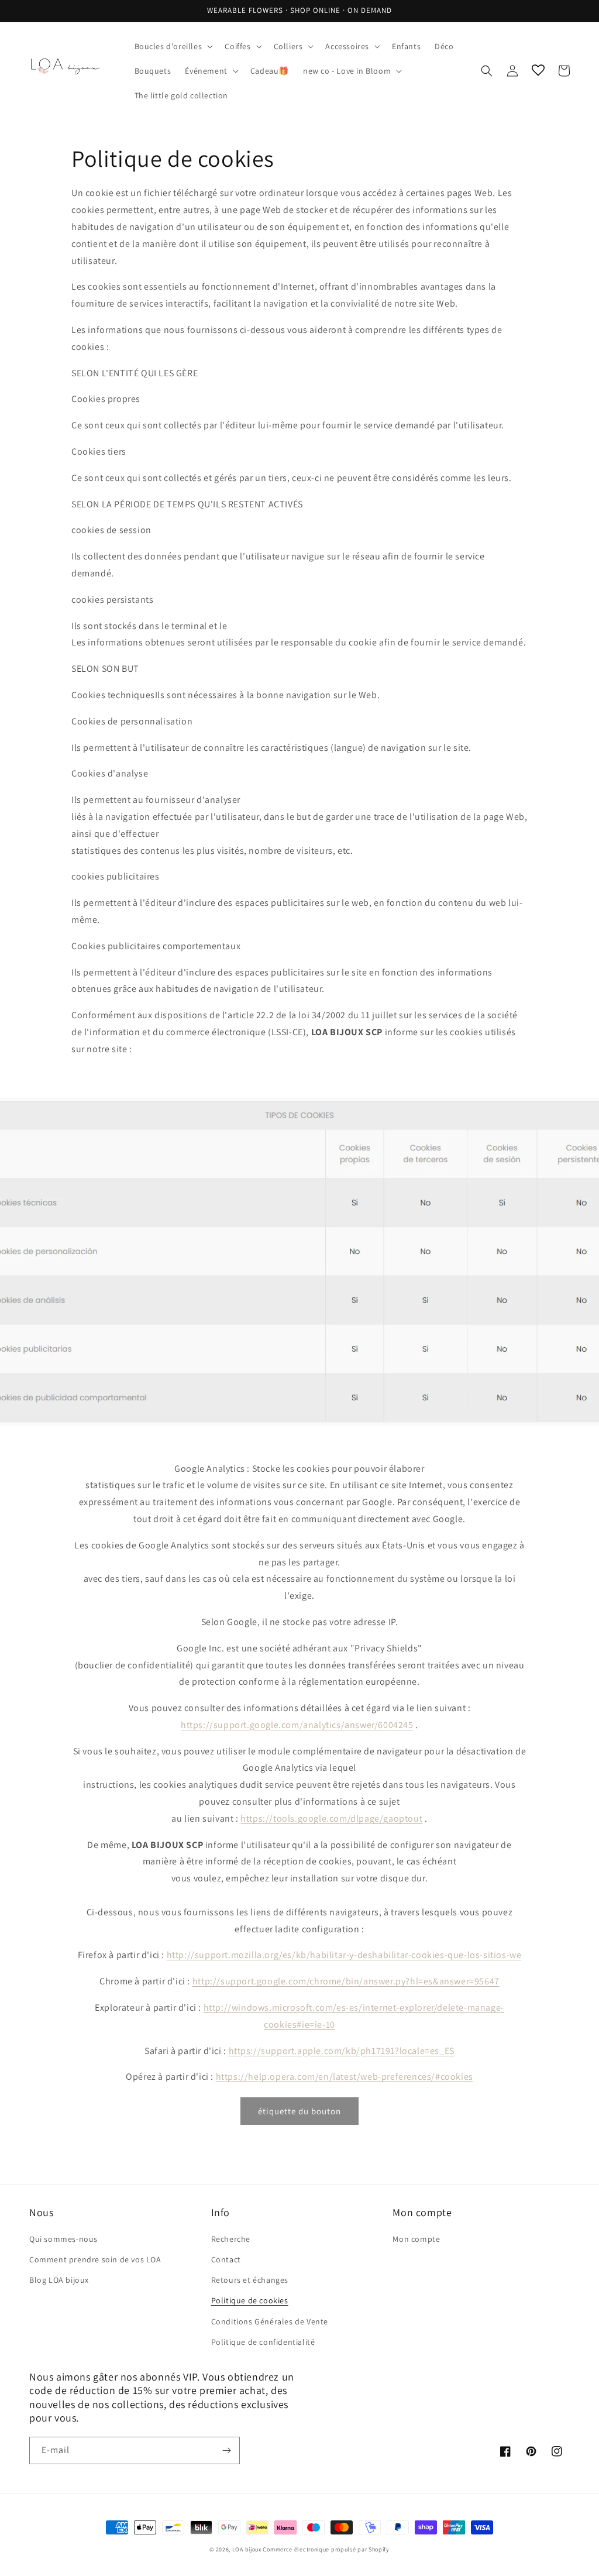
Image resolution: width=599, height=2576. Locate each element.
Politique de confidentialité (263, 2342)
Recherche (231, 2239)
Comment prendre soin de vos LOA (95, 2259)
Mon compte (416, 2239)
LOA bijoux (248, 2549)
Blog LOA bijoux (59, 2280)
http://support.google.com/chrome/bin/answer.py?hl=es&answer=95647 (346, 1981)
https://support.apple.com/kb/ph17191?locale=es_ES (342, 2051)
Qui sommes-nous (63, 2239)
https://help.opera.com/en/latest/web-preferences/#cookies (345, 2077)
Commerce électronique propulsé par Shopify (326, 2549)
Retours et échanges (250, 2280)
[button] (173, 46)
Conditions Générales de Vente (270, 2321)
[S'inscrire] (226, 2450)
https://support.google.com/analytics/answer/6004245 (297, 1725)
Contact (226, 2259)
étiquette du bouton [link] (299, 2111)
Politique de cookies (250, 2300)
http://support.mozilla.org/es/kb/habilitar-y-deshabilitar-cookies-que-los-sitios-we (344, 1955)
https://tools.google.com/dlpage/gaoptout (331, 1818)
